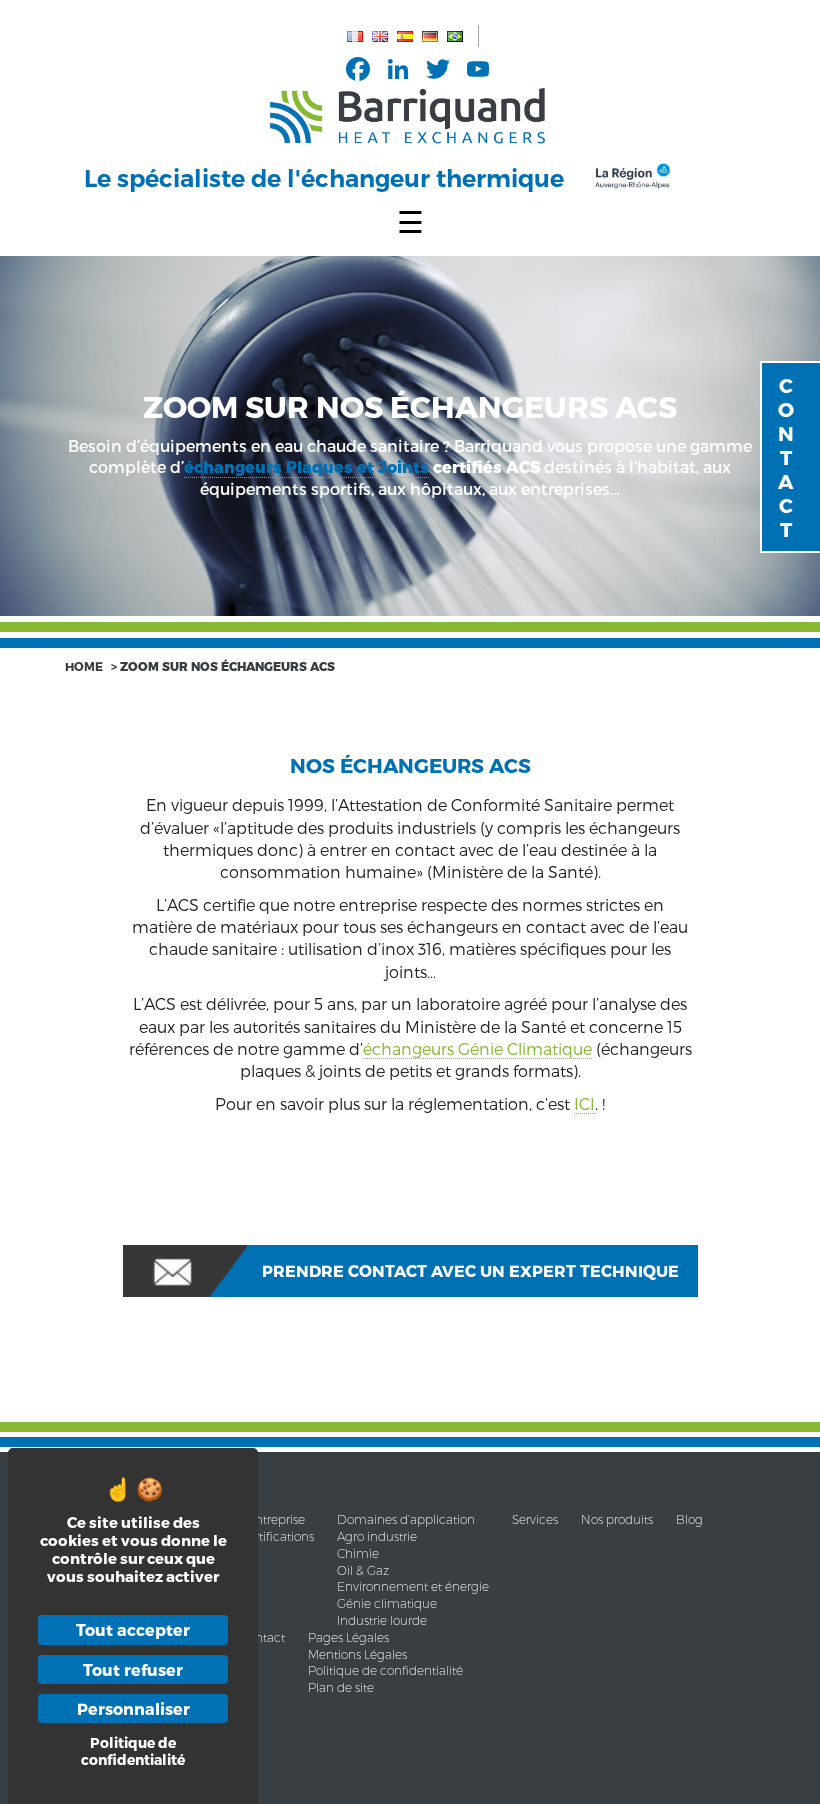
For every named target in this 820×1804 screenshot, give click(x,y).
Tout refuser (133, 1669)
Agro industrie (377, 1536)
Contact (262, 1637)
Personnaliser (133, 1708)
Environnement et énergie (413, 1586)
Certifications (277, 1536)
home (84, 666)
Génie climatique (387, 1603)
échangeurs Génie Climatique (477, 1048)
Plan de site (341, 1687)
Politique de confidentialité (385, 1670)
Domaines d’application (406, 1519)
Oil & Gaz (363, 1570)
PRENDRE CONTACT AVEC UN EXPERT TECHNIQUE (470, 1270)
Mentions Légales (357, 1654)
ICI (584, 1103)
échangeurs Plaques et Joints (306, 467)
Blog (689, 1519)
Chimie (358, 1553)
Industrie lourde (382, 1620)
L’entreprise (272, 1519)
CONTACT (786, 457)
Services (535, 1519)
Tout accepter (133, 1629)
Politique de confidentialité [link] (133, 1751)
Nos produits (617, 1519)
